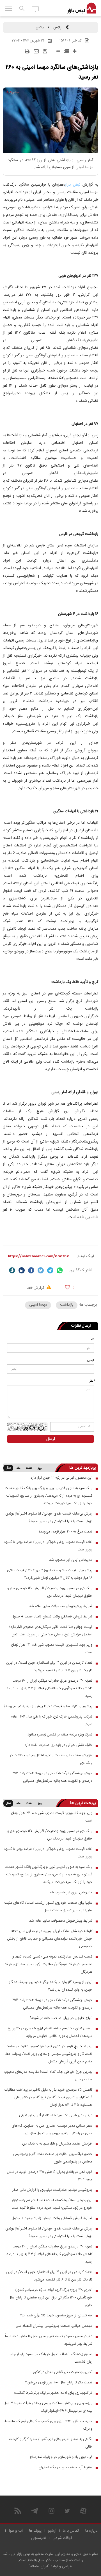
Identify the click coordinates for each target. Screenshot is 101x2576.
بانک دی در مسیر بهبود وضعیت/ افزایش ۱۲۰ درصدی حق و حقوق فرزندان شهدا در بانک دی (50, 1592)
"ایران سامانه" (39, 2566)
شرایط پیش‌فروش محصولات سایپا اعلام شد (61, 1606)
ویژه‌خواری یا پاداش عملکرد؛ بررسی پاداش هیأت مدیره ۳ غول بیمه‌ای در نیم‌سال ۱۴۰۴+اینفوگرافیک (48, 2407)
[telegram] (50, 1270)
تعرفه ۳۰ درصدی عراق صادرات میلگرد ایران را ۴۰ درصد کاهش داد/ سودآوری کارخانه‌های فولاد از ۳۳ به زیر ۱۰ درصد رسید (49, 1688)
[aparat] (83, 2511)
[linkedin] (22, 1270)
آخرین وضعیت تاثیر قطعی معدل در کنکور (63, 2372)
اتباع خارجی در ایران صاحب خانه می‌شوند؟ (61, 2018)
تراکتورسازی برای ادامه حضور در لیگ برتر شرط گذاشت (53, 2393)
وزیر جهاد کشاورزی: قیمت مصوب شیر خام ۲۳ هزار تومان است (52, 1649)
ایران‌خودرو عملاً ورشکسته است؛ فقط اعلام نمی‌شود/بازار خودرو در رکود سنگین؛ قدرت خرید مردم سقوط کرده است (52, 2204)
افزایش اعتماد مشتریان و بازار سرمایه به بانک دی (57, 2144)
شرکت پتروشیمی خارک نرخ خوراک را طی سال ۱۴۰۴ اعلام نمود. (51, 1720)
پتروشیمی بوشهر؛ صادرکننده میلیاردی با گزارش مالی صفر (52, 2190)
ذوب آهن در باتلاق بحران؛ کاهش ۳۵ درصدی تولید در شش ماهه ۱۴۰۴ (50, 2176)
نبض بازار (73, 185)
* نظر (92, 1381)
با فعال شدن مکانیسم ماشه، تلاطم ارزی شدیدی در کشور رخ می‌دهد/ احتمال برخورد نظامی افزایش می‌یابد (50, 2032)
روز (40, 1468)
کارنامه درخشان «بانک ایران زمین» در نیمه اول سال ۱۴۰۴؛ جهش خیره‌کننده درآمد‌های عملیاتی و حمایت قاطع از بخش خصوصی (50, 1939)
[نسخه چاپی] (27, 51)
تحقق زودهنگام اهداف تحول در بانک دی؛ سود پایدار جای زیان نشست (51, 2358)
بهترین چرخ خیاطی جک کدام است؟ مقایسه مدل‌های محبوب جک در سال (48, 2076)
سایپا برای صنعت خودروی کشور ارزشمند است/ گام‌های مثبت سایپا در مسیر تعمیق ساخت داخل (48, 1907)
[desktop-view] (35, 9)
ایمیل (91, 1360)
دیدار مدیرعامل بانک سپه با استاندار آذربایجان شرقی (56, 2115)
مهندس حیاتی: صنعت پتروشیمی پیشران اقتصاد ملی (54, 2326)
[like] (67, 1287)
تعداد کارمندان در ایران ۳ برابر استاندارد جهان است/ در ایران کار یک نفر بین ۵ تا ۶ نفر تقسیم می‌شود (49, 1667)
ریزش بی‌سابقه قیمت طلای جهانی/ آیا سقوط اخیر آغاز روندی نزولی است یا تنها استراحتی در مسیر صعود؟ (49, 1517)
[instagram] (51, 2511)
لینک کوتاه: (85, 1256)
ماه (18, 1468)
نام (92, 1340)
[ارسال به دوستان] (36, 51)
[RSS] (18, 2511)
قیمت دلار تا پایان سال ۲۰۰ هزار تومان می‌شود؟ (59, 2383)
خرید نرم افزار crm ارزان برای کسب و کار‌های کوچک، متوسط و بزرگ (48, 2425)
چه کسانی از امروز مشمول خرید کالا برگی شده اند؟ (56, 2316)
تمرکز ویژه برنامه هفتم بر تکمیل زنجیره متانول (60, 1735)
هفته (29, 1468)
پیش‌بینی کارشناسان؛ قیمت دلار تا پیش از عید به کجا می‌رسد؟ (48, 1706)
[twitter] (41, 1270)
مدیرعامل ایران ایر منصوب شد (71, 1560)
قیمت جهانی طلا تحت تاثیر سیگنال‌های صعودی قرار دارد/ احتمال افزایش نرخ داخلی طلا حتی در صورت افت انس (50, 1631)
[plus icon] (74, 51)
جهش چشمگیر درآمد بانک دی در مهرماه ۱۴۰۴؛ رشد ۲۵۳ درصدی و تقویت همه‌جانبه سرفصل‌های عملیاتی (52, 1777)
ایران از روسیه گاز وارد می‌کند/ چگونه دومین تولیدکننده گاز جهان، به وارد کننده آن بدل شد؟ (51, 1986)
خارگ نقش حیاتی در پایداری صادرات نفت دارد (58, 1745)
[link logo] (82, 8)
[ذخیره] (45, 51)
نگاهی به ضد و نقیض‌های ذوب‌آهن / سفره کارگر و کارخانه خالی (51, 2443)
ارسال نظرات (81, 1326)
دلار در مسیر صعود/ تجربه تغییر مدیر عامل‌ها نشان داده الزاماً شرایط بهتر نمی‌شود (49, 2340)
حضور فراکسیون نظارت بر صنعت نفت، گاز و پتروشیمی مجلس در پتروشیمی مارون (53, 2158)
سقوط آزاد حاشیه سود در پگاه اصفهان (66, 2467)
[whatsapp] (60, 1270)
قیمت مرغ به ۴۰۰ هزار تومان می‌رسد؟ (66, 1532)
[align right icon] (66, 51)
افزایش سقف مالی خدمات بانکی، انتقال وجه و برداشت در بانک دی (51, 1759)
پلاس (57, 27)
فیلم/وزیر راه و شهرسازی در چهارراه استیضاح (61, 2457)
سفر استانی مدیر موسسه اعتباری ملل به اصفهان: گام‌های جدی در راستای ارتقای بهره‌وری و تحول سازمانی (52, 2130)
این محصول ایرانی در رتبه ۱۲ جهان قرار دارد (61, 1478)
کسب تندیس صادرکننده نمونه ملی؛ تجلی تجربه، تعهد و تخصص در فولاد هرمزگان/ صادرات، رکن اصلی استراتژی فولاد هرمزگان (49, 1964)
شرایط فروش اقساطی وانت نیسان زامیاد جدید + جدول (52, 1617)
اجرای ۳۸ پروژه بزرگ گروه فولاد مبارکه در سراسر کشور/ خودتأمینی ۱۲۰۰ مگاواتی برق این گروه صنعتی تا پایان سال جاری (50, 2298)
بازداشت (67, 1305)
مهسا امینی (38, 1305)
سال (8, 1468)
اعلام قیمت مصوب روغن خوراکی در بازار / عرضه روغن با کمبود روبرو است (48, 1546)
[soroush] (12, 1270)
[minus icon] (58, 51)
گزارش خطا (36, 1288)
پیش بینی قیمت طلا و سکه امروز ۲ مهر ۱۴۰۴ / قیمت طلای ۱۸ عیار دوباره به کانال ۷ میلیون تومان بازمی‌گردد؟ (50, 1574)
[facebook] (31, 1270)
